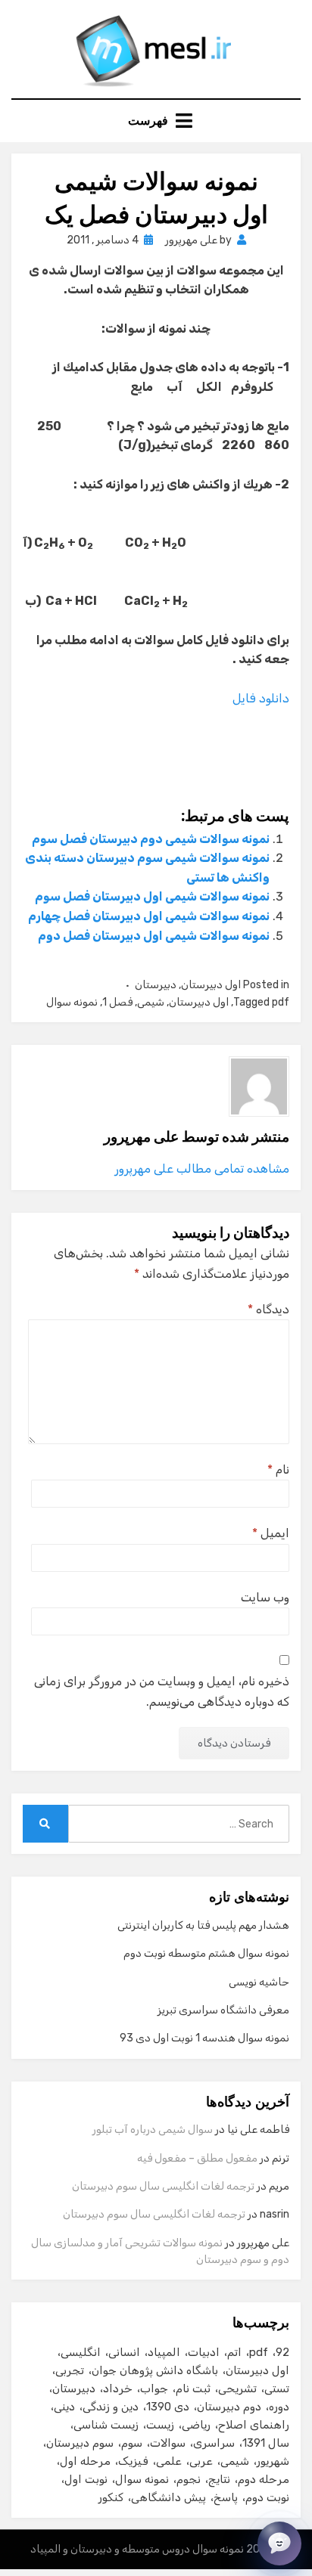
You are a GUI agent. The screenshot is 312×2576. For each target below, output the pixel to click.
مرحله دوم (264, 2479)
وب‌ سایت (265, 1597)
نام (278, 1469)
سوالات (168, 2443)
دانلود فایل (259, 698)
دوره (279, 2407)
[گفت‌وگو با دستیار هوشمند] (279, 2543)
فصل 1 (117, 1002)
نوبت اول (86, 2479)
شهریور (273, 2461)
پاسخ (226, 2497)
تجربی (70, 2370)
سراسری (214, 2443)
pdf (281, 1002)
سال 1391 (266, 2443)
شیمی (151, 1002)
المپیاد (164, 2352)
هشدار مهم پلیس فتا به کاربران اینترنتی (203, 1925)
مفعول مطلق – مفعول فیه (197, 2158)
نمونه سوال (72, 1002)
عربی (201, 2461)
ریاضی (196, 2425)
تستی (277, 2388)
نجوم (189, 2479)
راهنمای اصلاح (254, 2425)
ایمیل (271, 1533)
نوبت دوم (267, 2497)
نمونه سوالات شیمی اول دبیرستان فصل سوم (152, 896)
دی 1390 (168, 2407)
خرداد (118, 2388)
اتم (234, 2352)
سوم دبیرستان (80, 2443)
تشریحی (237, 2388)
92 (282, 2352)
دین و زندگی (111, 2407)
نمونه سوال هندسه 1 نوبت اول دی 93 (204, 2038)
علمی (169, 2461)
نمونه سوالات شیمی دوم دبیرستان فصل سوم (151, 839)
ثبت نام (193, 2388)
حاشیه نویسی (259, 1982)
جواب (154, 2388)
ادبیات (204, 2352)
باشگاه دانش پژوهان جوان (155, 2370)
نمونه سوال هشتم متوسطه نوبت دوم (206, 1953)
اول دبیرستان (211, 985)
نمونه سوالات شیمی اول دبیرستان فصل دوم (154, 936)
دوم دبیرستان (229, 2407)
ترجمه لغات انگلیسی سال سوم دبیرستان (163, 2186)
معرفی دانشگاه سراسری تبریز (223, 2010)
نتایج (219, 2479)
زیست (160, 2425)
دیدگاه (268, 1309)
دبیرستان (156, 985)
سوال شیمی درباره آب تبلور (153, 2130)
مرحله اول (85, 2461)
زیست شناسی (106, 2425)
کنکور (111, 2497)
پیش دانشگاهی (168, 2497)
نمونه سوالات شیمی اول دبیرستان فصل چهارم (149, 916)
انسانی (124, 2352)
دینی (64, 2407)
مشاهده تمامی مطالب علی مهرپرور (202, 1169)
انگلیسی (81, 2352)
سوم (132, 2443)
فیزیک (133, 2461)
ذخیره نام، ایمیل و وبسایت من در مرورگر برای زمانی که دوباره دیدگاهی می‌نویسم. (162, 1691)
